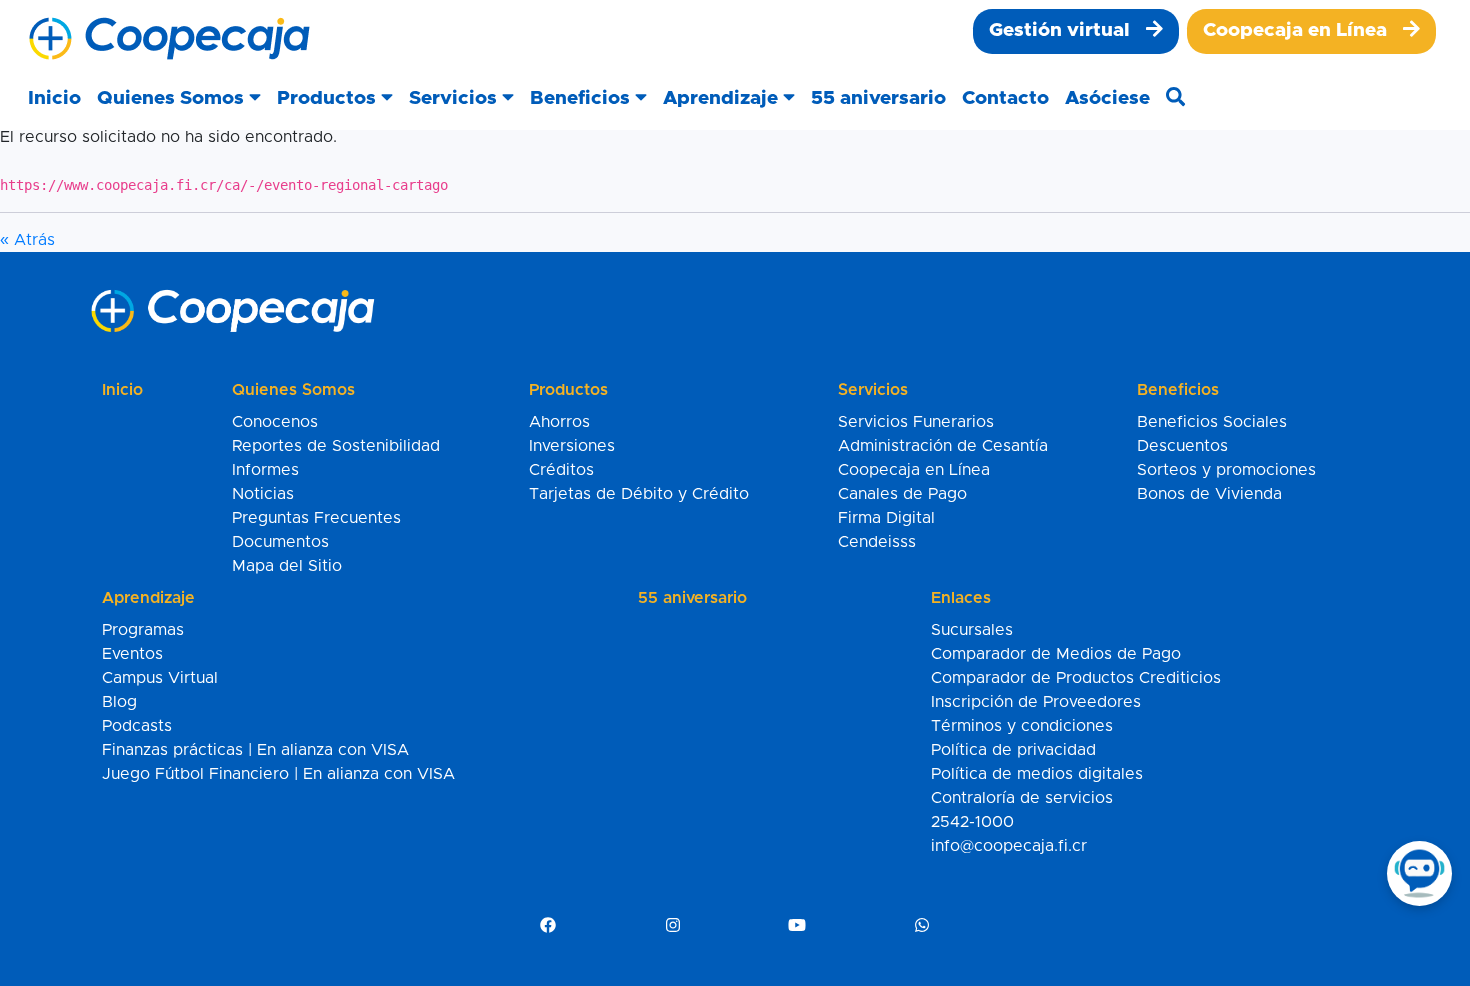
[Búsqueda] (1175, 99)
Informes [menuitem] (265, 470)
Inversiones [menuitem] (572, 446)
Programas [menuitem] (143, 630)
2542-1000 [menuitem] (972, 822)
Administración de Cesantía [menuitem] (943, 446)
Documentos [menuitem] (280, 542)
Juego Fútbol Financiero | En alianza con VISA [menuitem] (278, 774)
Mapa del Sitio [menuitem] (287, 566)
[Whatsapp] (922, 926)
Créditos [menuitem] (561, 470)
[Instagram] (673, 926)
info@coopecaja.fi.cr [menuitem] (1009, 846)
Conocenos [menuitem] (275, 422)
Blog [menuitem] (119, 702)
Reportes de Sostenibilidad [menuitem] (336, 446)
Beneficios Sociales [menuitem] (1212, 422)
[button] (179, 99)
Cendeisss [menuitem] (877, 542)
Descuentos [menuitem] (1182, 446)
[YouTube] (797, 926)
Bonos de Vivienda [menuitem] (1209, 494)
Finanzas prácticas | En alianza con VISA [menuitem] (255, 750)
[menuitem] (1076, 31)
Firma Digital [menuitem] (886, 518)
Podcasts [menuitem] (137, 726)
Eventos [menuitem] (132, 654)
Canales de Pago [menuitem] (902, 494)
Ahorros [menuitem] (559, 422)
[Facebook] (548, 926)
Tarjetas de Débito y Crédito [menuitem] (639, 494)
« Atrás (27, 240)
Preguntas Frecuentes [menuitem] (316, 518)
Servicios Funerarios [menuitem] (916, 422)
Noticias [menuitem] (263, 494)
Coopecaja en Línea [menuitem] (914, 470)
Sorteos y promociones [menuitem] (1226, 470)
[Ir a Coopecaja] (169, 39)
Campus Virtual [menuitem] (160, 678)
